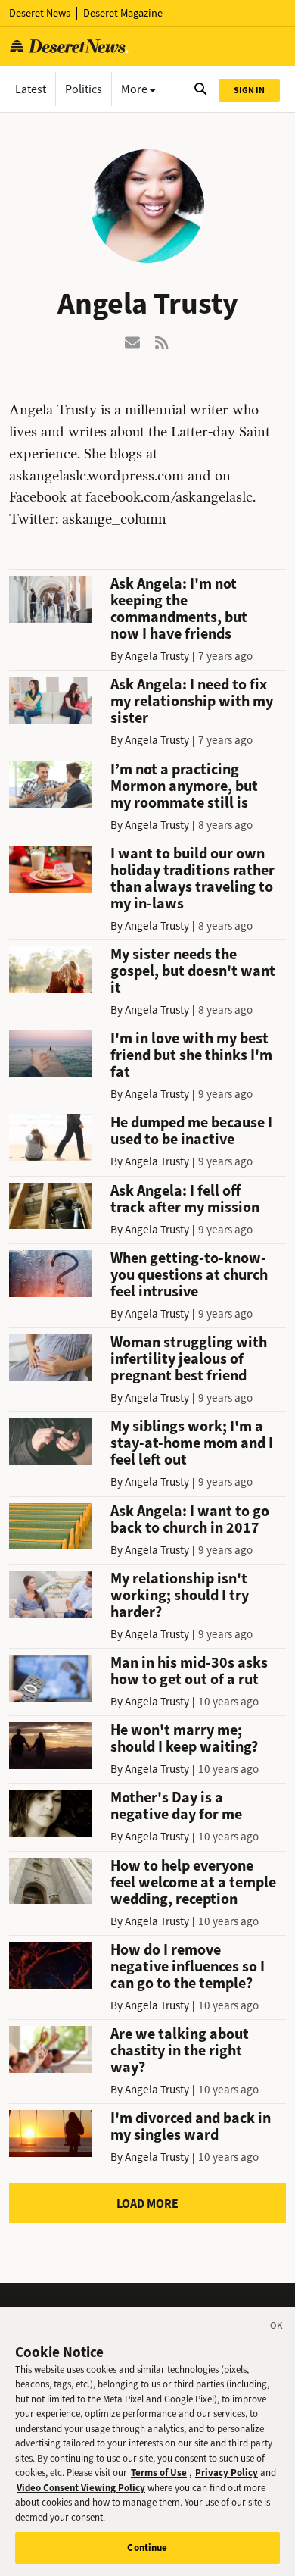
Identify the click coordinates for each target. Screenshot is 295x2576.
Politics (84, 89)
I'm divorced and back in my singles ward (191, 2126)
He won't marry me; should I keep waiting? (184, 1738)
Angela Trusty (157, 656)
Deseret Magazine (123, 13)
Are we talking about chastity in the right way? (180, 2051)
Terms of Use (159, 2473)
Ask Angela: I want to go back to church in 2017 (190, 1519)
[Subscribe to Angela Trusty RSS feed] (163, 341)
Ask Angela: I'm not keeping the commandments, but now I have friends (179, 609)
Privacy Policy (227, 2473)
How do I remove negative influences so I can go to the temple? (188, 1966)
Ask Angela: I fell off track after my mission (185, 1199)
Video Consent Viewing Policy (81, 2488)
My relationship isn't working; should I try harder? (180, 1595)
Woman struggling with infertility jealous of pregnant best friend (189, 1359)
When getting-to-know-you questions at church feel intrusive (189, 1275)
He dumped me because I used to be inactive (191, 1131)
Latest (31, 89)
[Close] (277, 2328)
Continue (147, 2548)
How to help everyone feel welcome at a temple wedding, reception (193, 1882)
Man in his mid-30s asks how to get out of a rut (189, 1671)
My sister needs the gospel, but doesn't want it (193, 971)
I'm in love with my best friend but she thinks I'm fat (191, 1055)
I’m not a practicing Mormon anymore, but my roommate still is (184, 786)
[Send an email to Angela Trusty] (132, 341)
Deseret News (40, 13)
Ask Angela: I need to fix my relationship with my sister (192, 701)
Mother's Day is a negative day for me (176, 1806)
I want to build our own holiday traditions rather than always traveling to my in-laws (193, 878)
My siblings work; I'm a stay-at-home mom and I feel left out (192, 1443)
